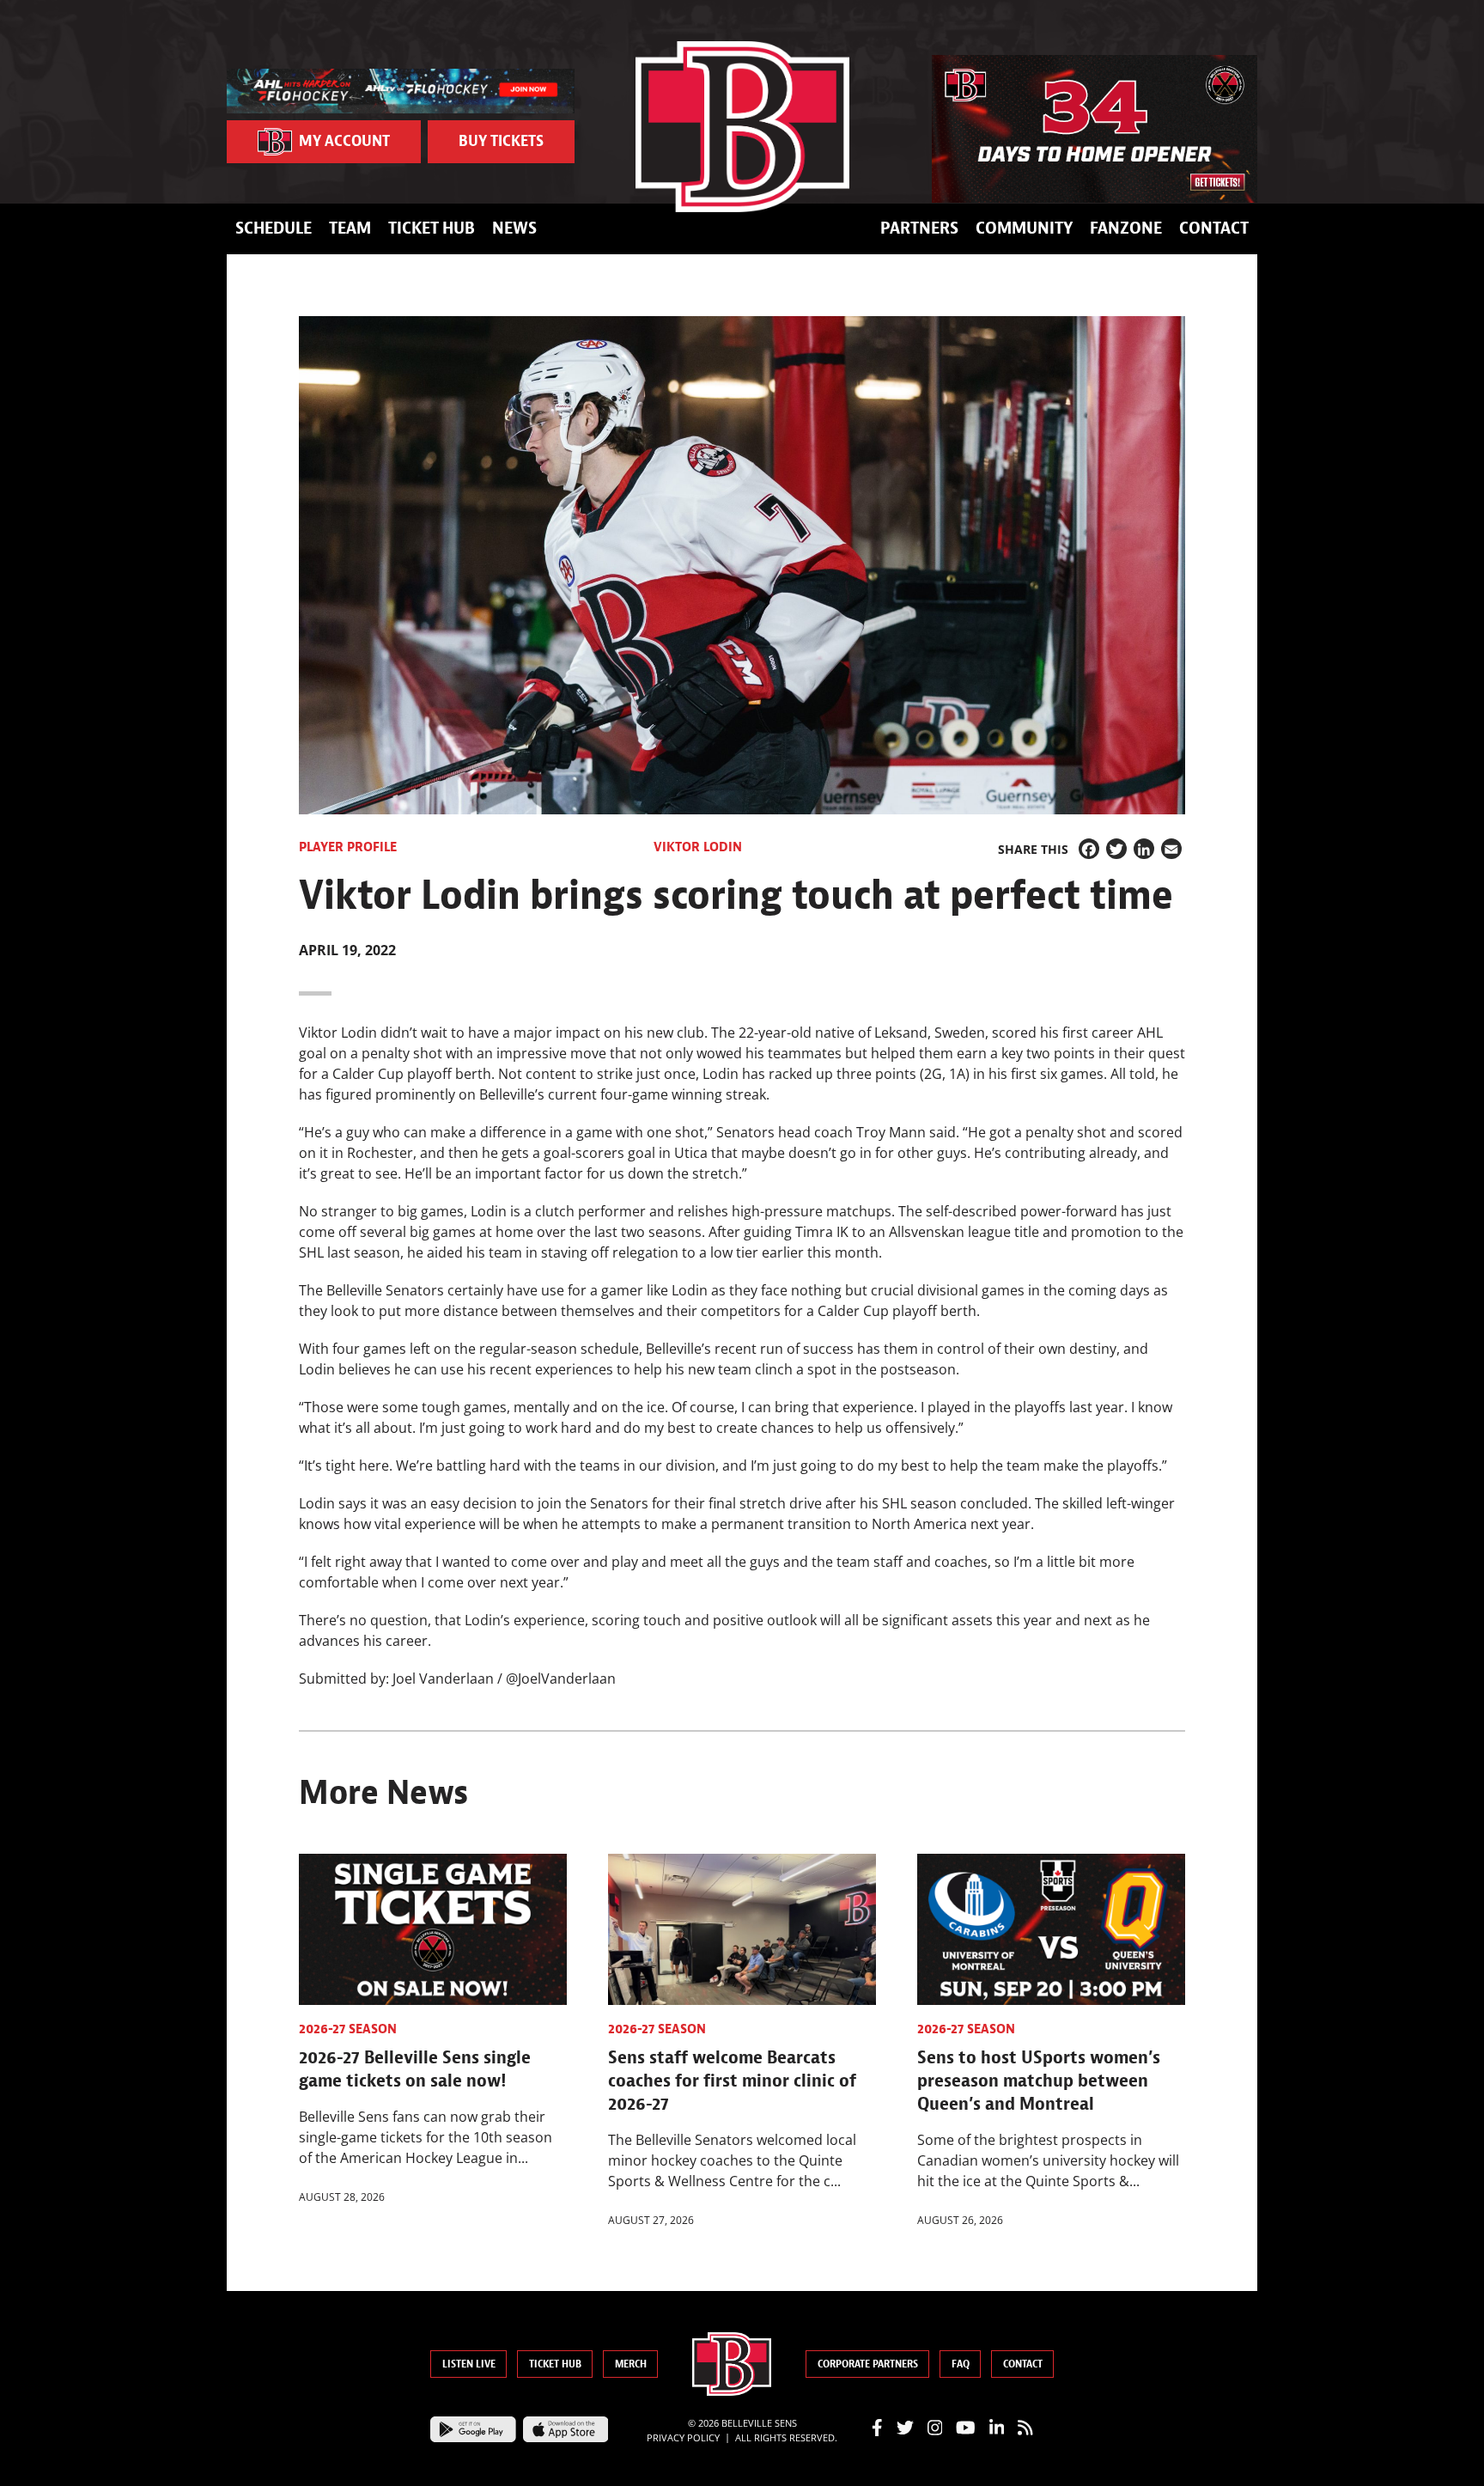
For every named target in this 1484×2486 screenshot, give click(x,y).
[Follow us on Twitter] (905, 2427)
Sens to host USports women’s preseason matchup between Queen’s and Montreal (1039, 2081)
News (514, 228)
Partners (919, 228)
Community (1024, 228)
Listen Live (469, 2364)
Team (350, 228)
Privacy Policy (683, 2437)
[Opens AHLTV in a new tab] (401, 89)
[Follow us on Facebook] (877, 2427)
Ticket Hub (432, 228)
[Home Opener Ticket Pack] (1095, 129)
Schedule (274, 228)
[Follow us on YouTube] (966, 2427)
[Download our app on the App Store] (566, 2428)
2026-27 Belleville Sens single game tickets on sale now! (415, 2069)
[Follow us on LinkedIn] (997, 2427)
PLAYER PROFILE (348, 847)
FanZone (1126, 228)
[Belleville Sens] (742, 127)
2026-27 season (348, 2029)
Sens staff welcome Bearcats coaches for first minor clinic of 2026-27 (732, 2081)
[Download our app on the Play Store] (473, 2428)
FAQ (961, 2364)
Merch (631, 2364)
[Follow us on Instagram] (935, 2427)
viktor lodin (698, 847)
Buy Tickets (501, 141)
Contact (1214, 228)
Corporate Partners (868, 2364)
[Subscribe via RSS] (1025, 2427)
